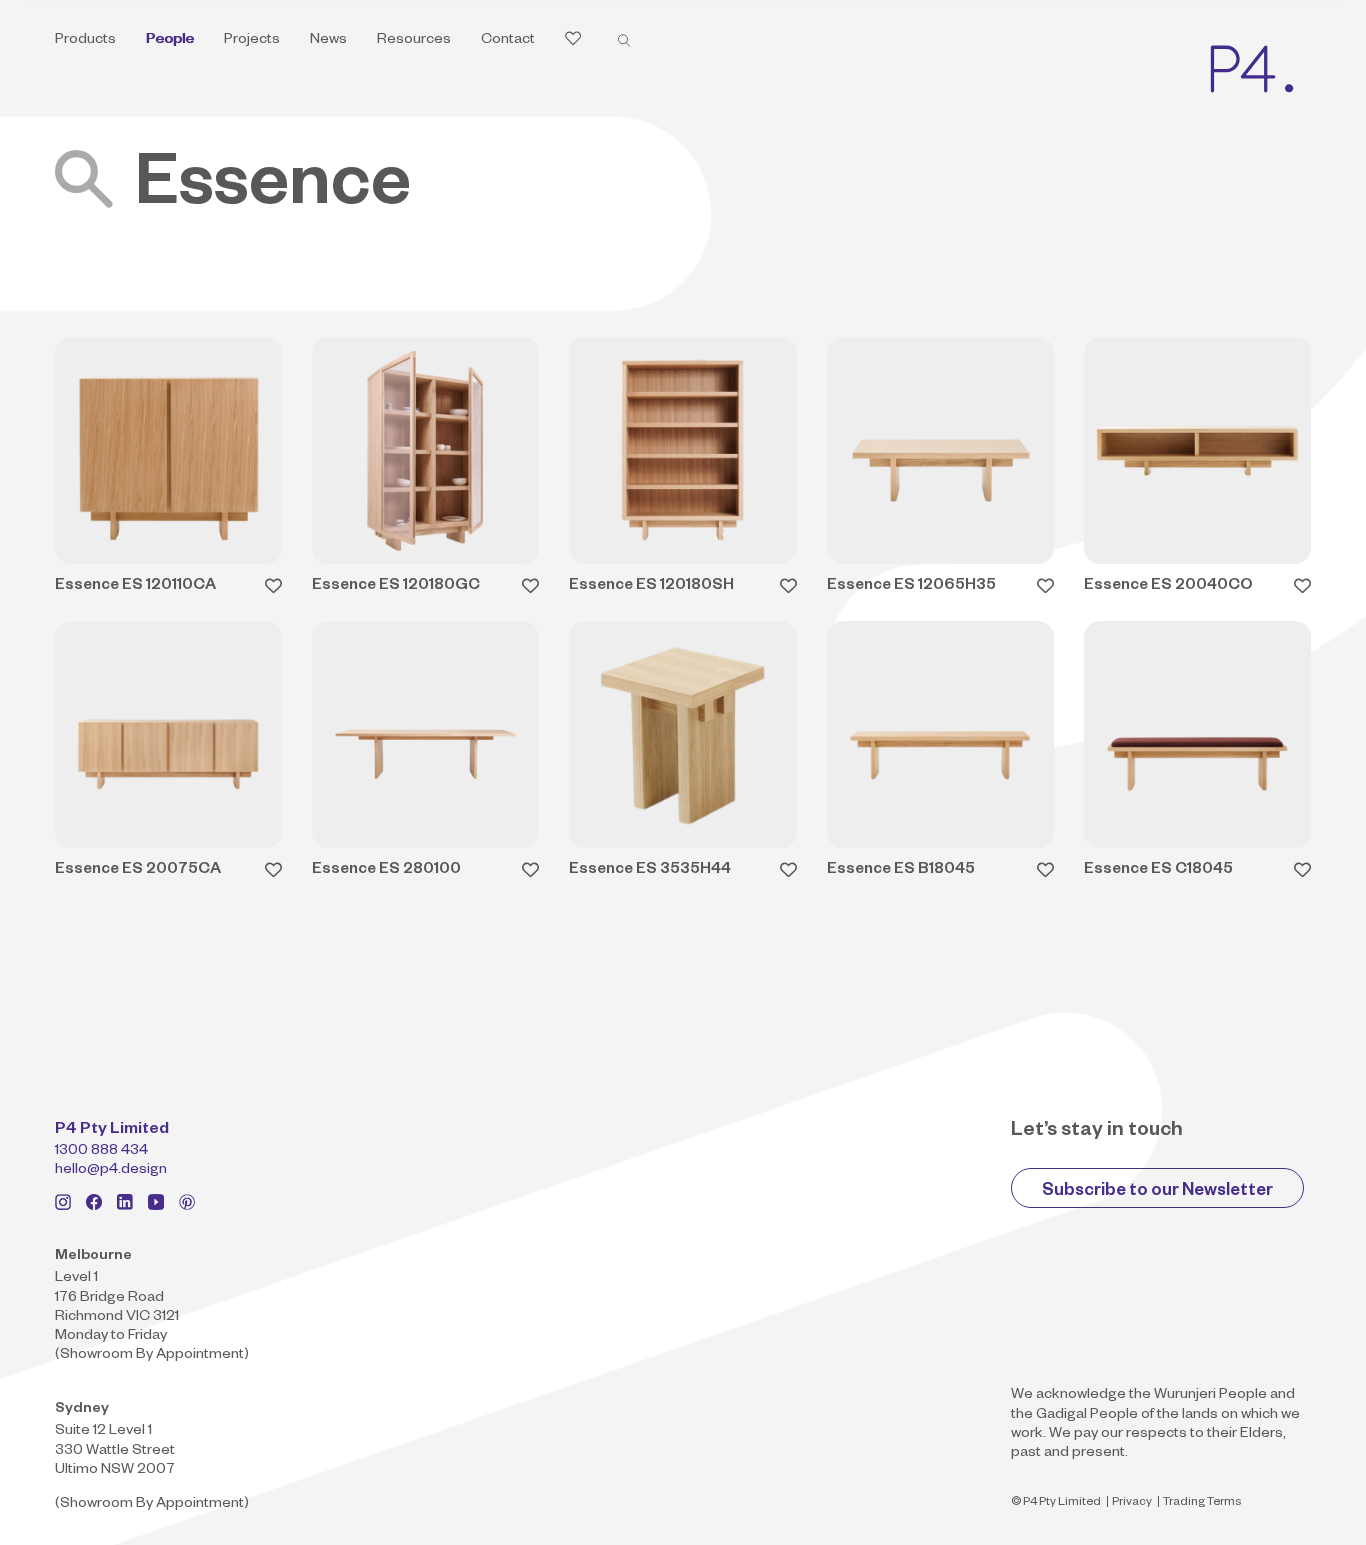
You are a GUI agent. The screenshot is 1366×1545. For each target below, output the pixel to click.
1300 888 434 (101, 1152)
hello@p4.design (111, 1171)
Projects (252, 41)
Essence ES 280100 (386, 870)
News (328, 41)
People (170, 41)
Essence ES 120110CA (135, 586)
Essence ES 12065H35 (911, 586)
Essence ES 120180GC (396, 586)
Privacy (1132, 1503)
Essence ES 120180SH (651, 586)
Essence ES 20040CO (1168, 586)
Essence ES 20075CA (138, 870)
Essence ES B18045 (901, 870)
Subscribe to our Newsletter (1157, 1192)
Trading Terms (1202, 1503)
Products (85, 41)
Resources (414, 41)
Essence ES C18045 (1158, 870)
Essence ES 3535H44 (650, 870)
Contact (508, 41)
